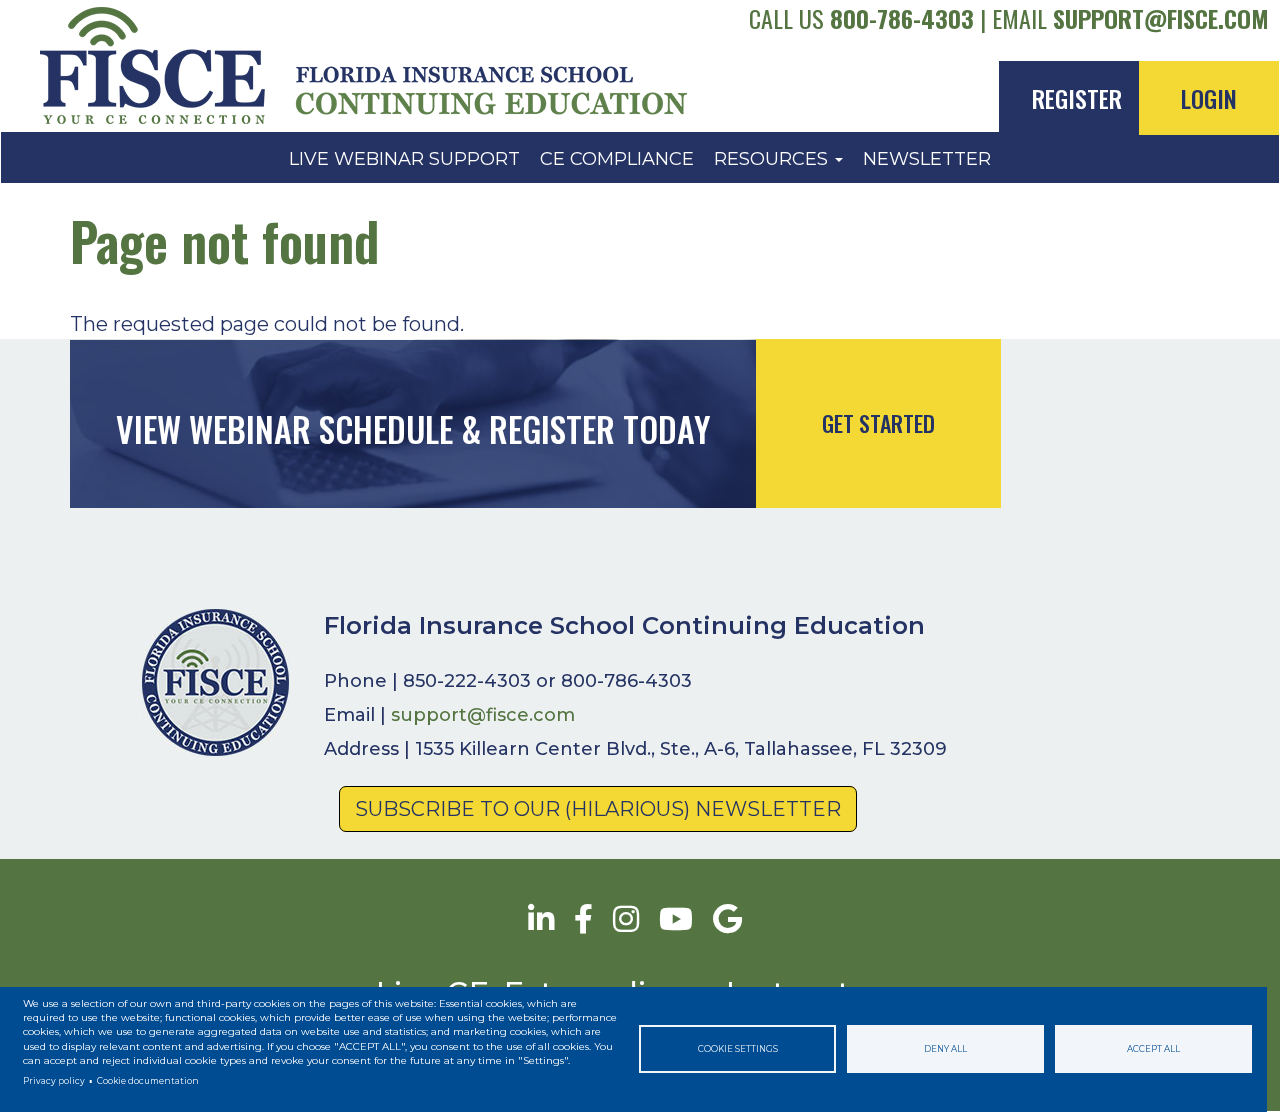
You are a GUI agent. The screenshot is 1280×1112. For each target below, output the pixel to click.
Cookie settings (738, 1049)
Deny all (945, 1049)
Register (1077, 98)
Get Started (878, 423)
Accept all (1153, 1049)
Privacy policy (54, 1081)
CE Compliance (617, 159)
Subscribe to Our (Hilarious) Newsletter (598, 809)
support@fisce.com (1161, 18)
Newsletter (927, 159)
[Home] (159, 66)
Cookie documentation (148, 1081)
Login (1209, 98)
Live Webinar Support (404, 159)
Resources (773, 159)
